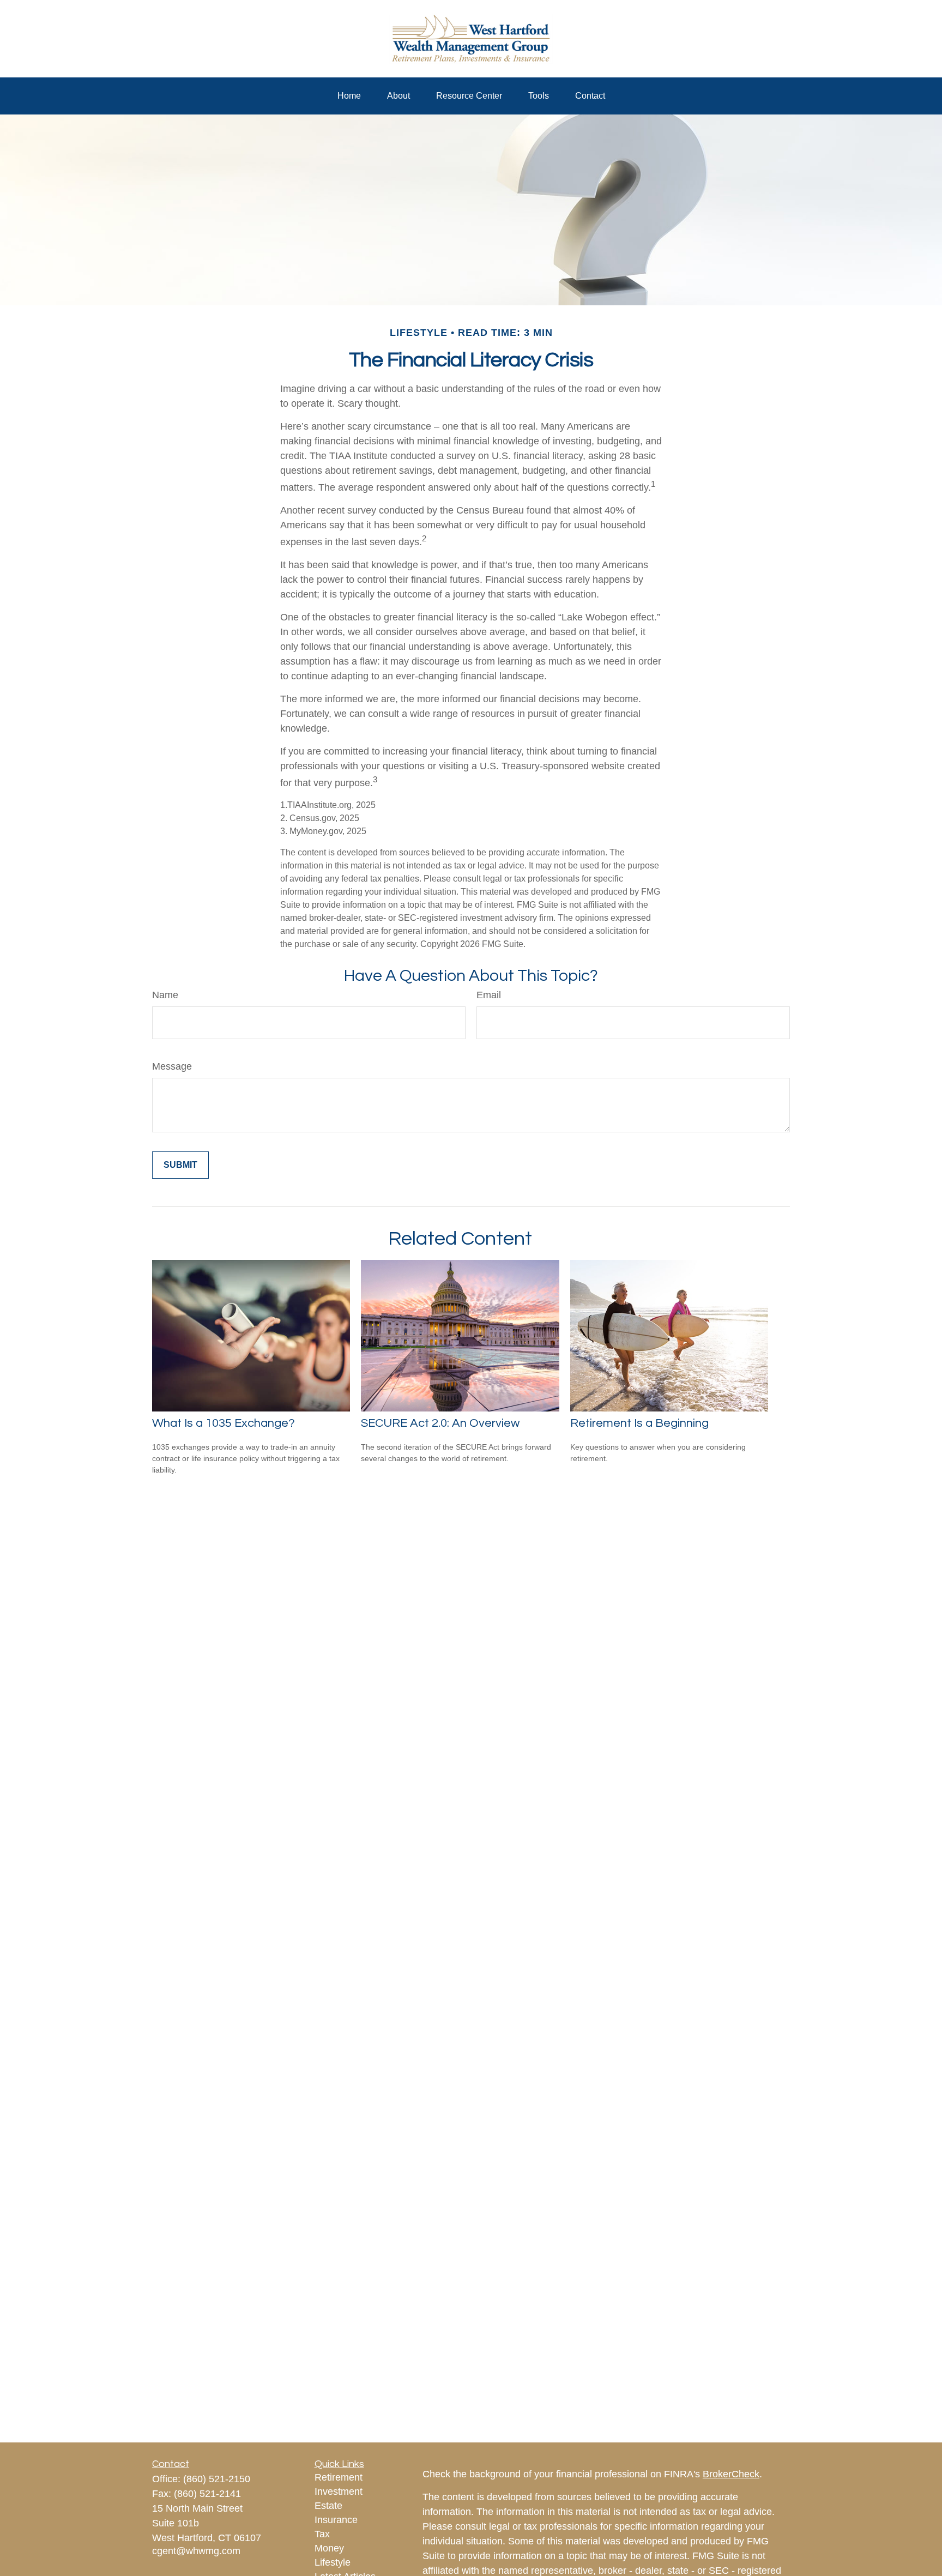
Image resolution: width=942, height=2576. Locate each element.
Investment (339, 2491)
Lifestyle (333, 2562)
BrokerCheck (731, 2474)
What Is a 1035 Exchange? (224, 1423)
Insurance (336, 2520)
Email (489, 995)
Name (165, 995)
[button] (349, 96)
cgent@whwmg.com (196, 2551)
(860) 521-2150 (217, 2479)
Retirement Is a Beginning (639, 1423)
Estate (328, 2506)
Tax (322, 2534)
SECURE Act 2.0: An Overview (440, 1423)
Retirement (339, 2477)
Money (329, 2548)
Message (172, 1066)
